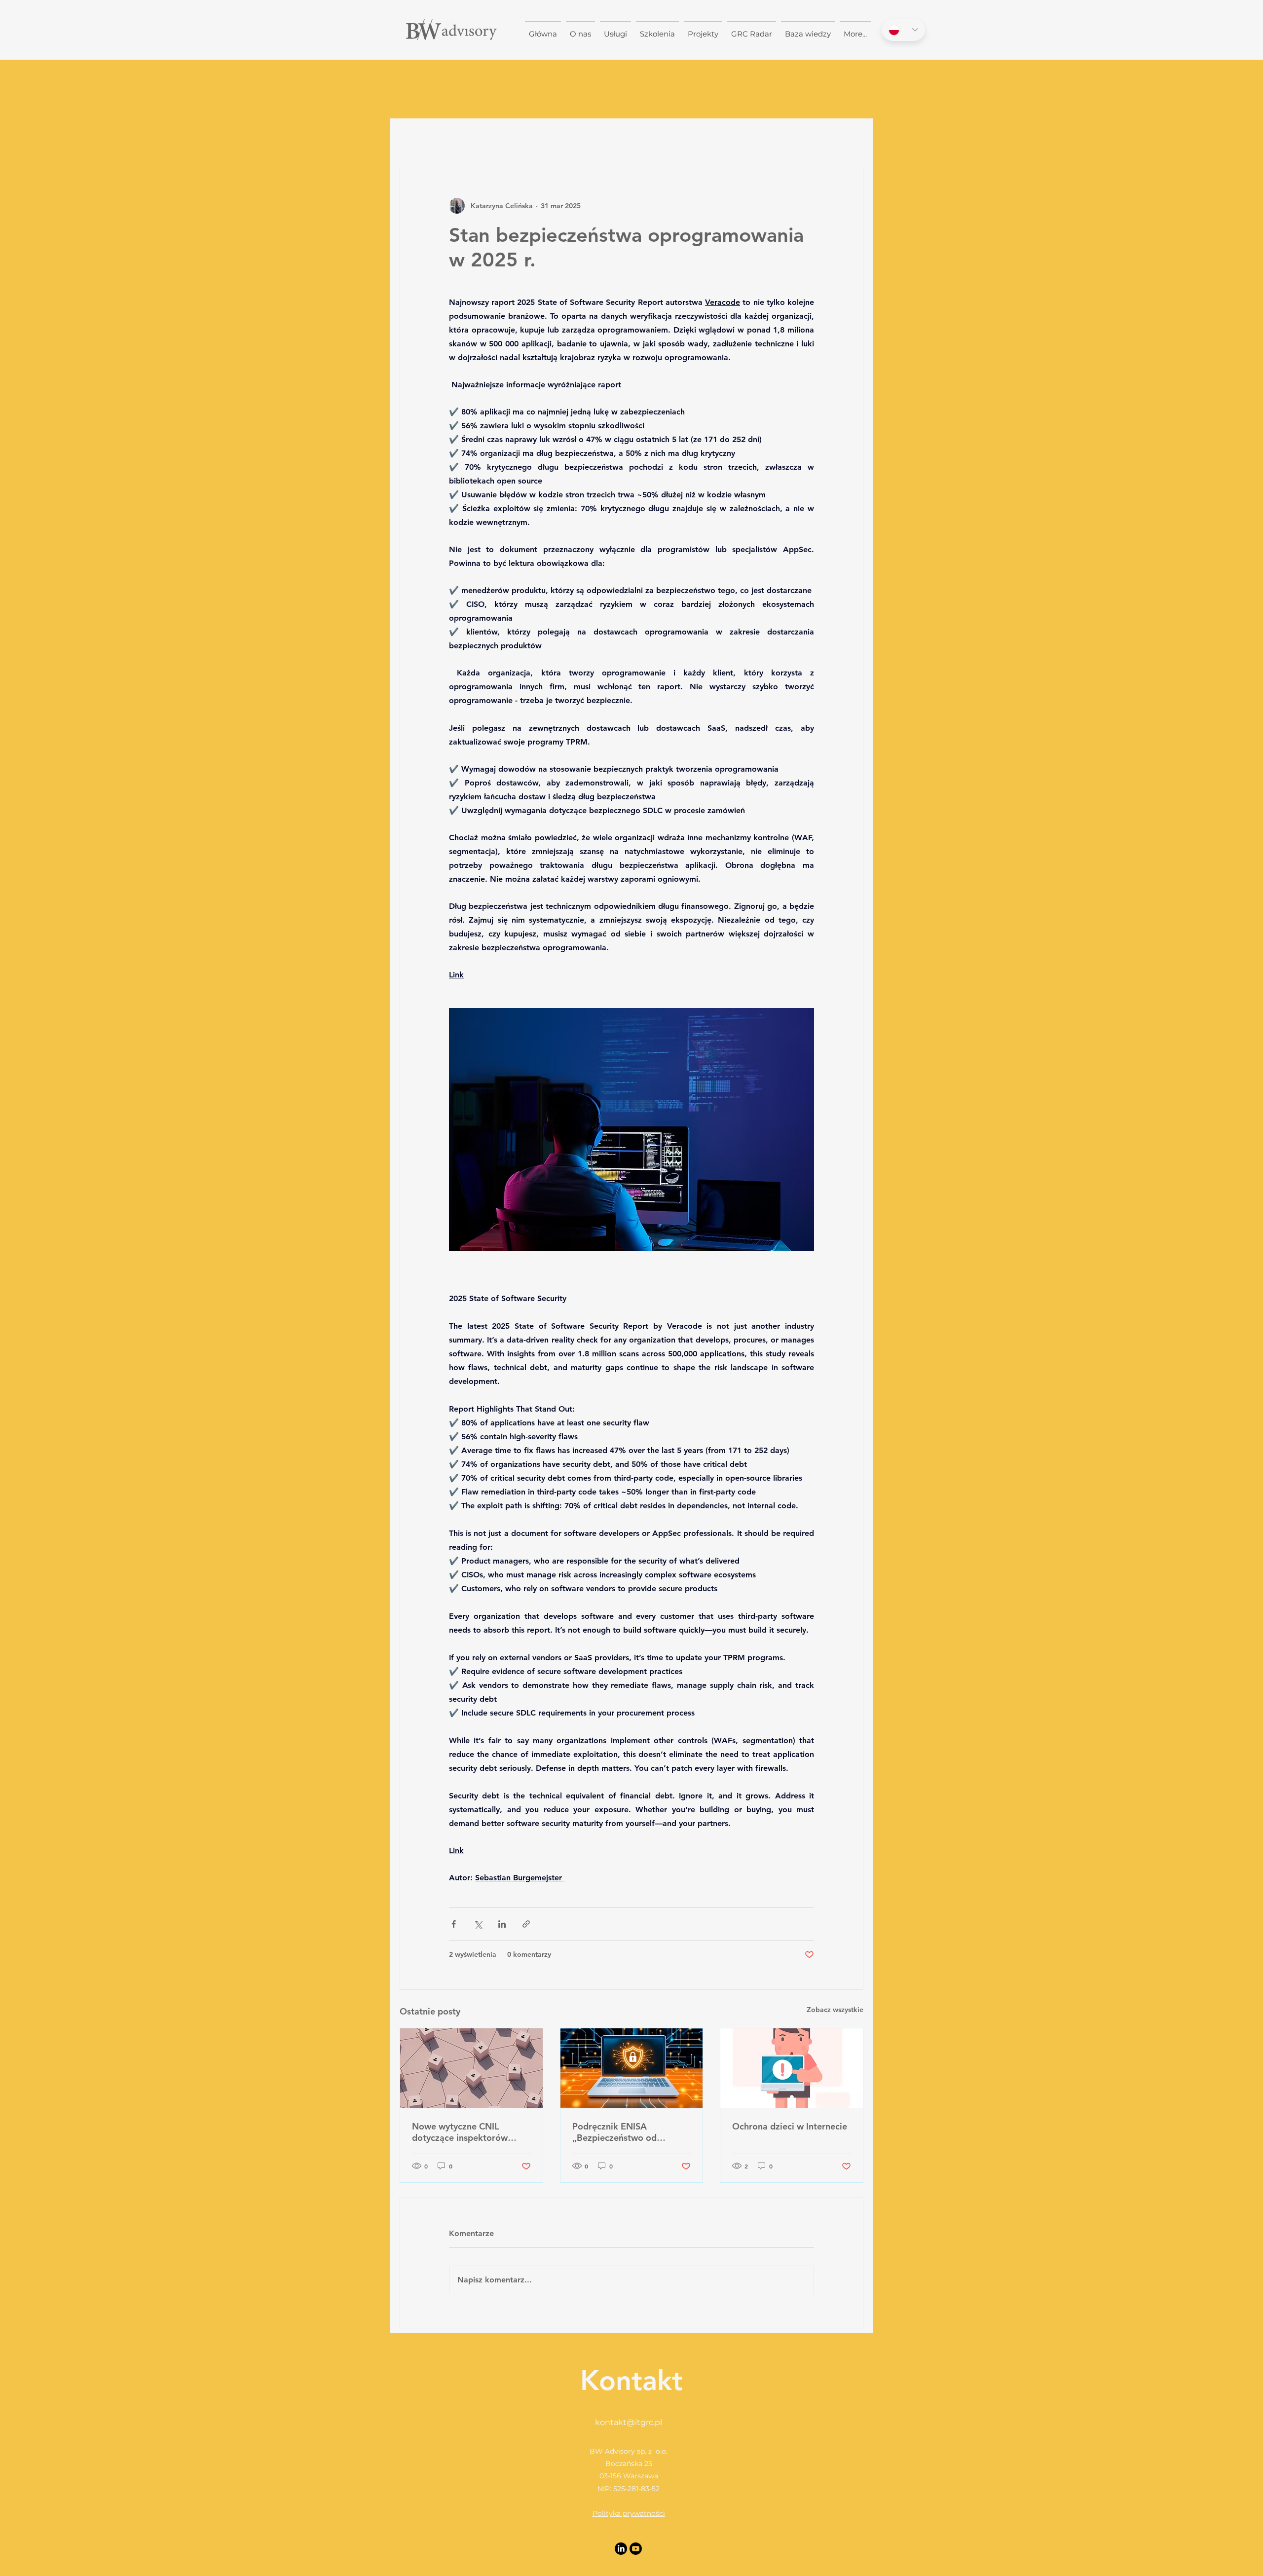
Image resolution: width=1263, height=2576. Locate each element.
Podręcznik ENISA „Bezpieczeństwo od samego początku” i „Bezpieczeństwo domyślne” (631, 2132)
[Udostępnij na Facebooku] (454, 1924)
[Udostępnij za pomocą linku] (526, 1924)
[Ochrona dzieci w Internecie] (792, 2068)
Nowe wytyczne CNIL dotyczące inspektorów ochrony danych (460, 2132)
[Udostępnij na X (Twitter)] (478, 1924)
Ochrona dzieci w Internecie (790, 2126)
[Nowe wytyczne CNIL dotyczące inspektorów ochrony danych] (471, 2068)
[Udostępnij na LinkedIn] (502, 1924)
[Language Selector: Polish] (903, 30)
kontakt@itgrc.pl (629, 2422)
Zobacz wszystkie (835, 2010)
